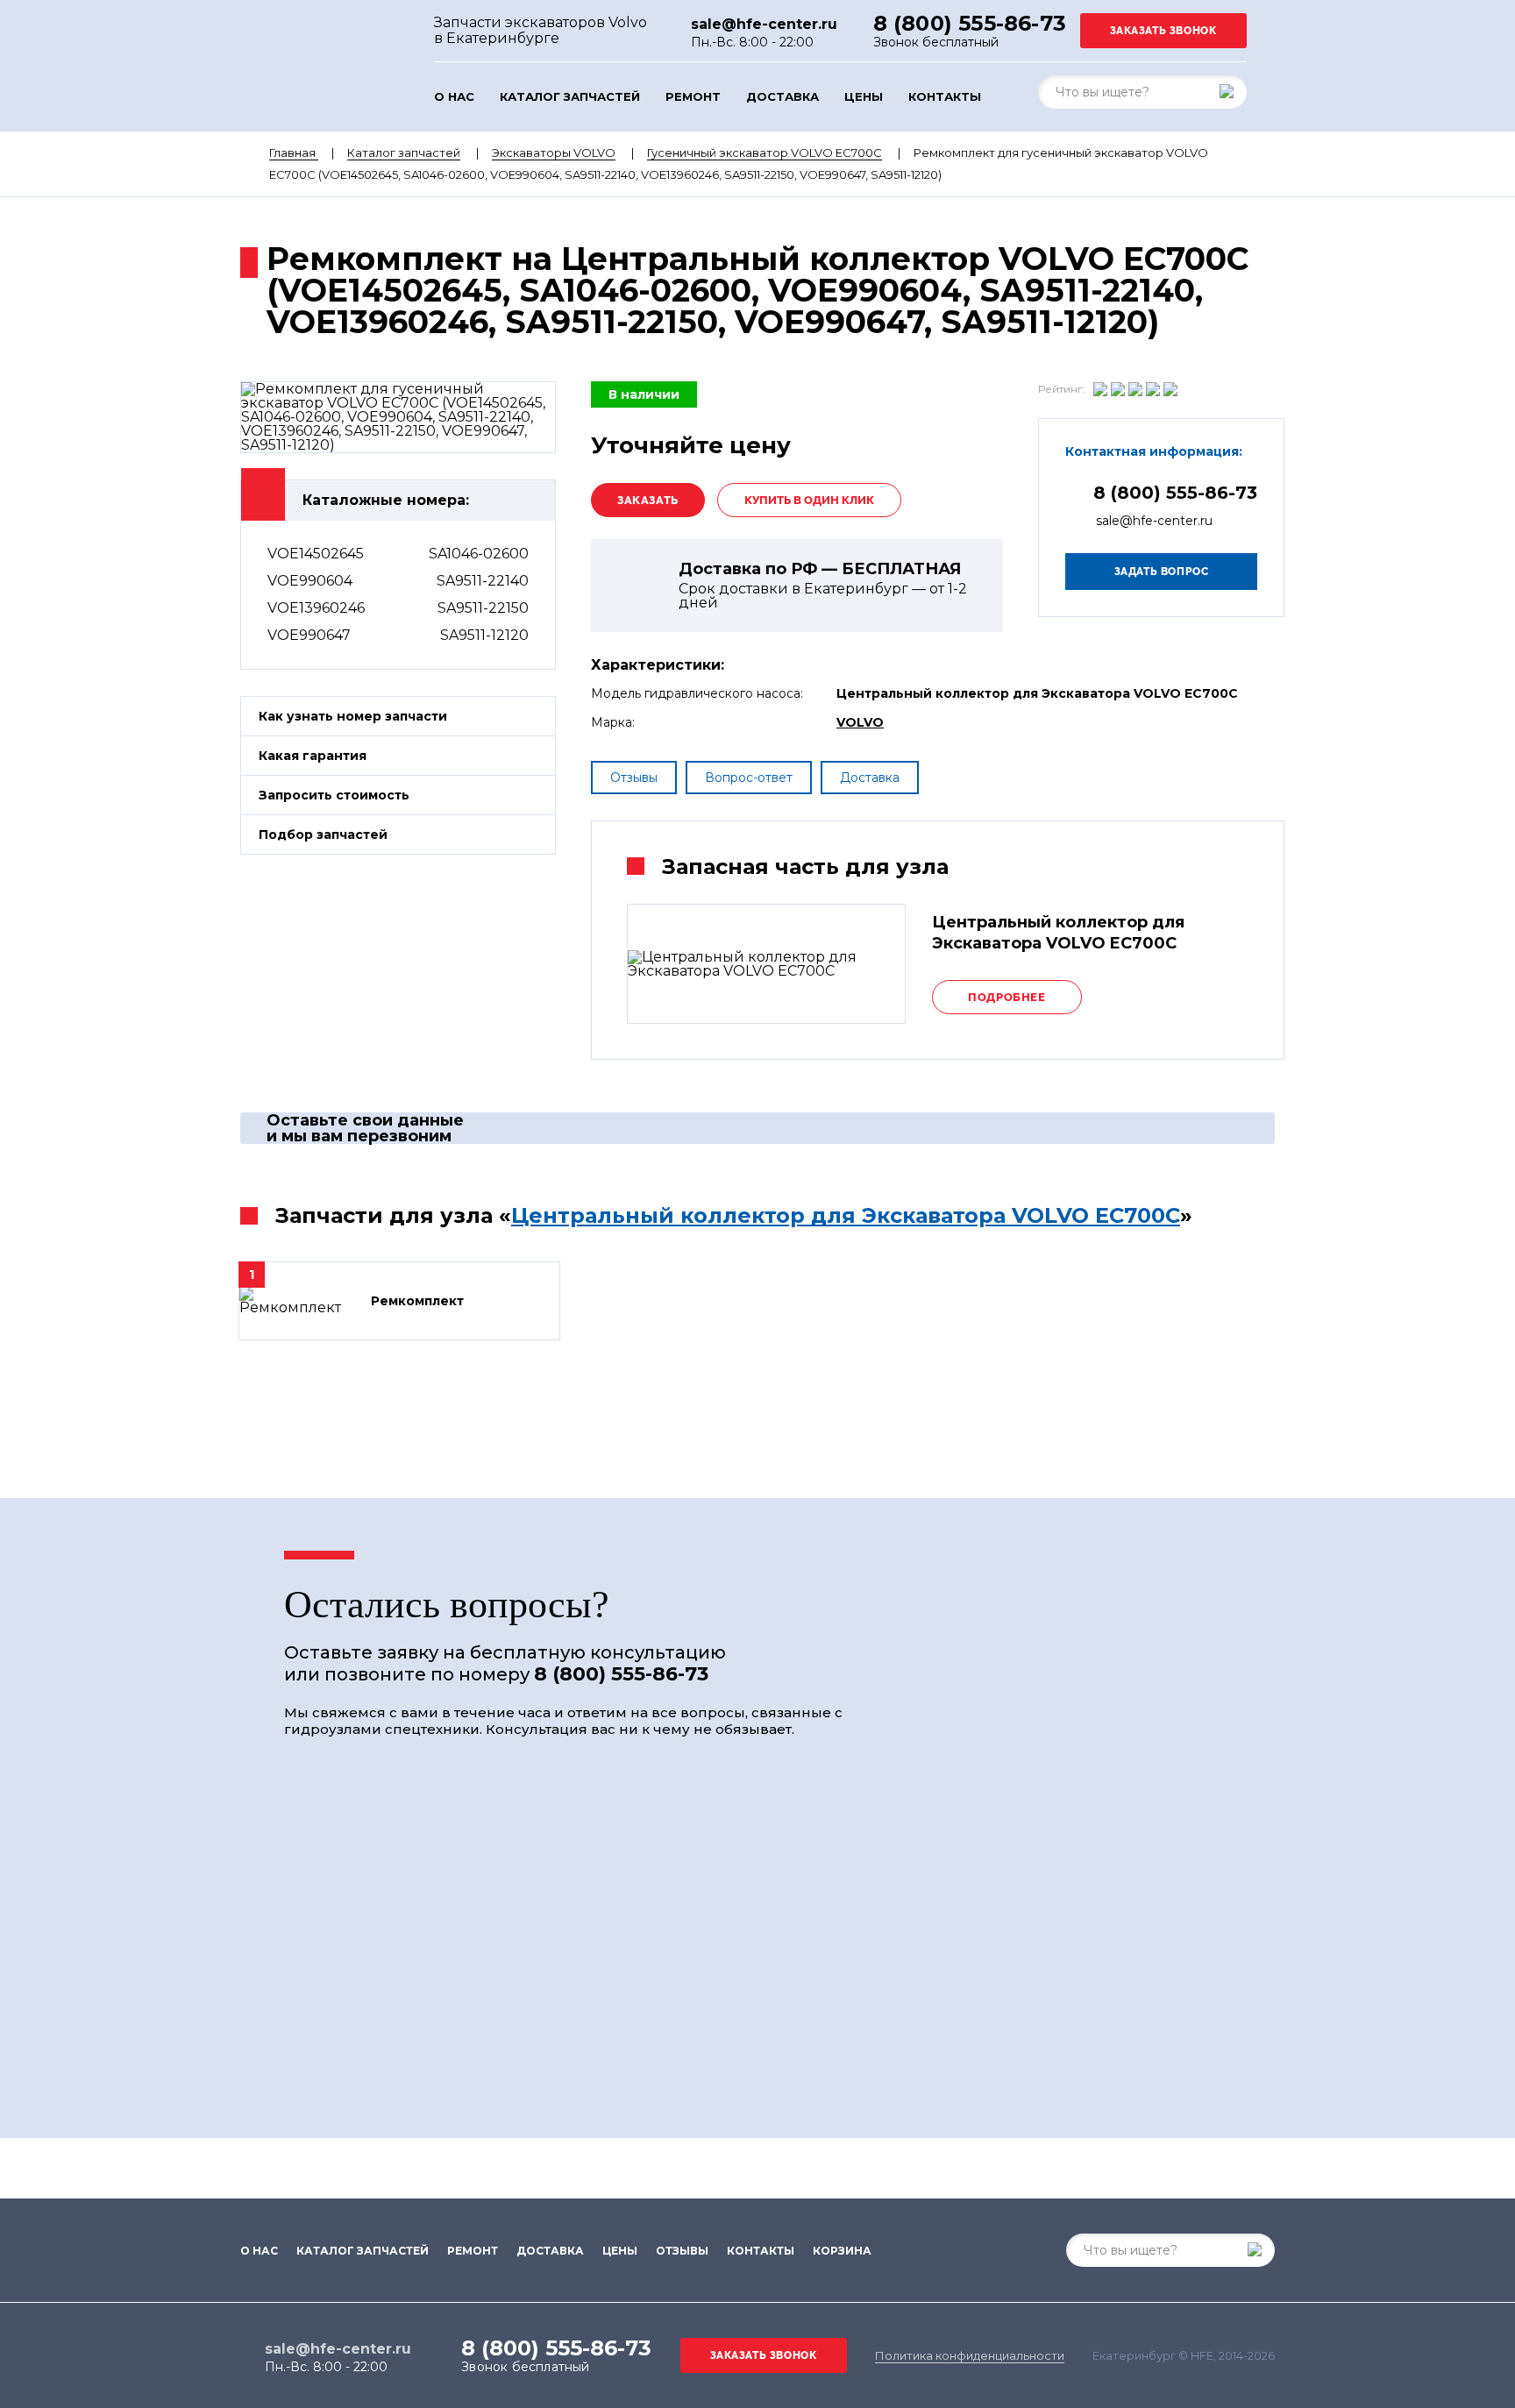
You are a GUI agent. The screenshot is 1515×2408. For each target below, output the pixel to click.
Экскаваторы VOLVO (554, 153)
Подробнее (1006, 997)
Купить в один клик (809, 500)
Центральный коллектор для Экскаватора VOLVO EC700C (846, 1215)
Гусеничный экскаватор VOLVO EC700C (765, 153)
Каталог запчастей (570, 97)
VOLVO (860, 722)
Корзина (842, 2251)
